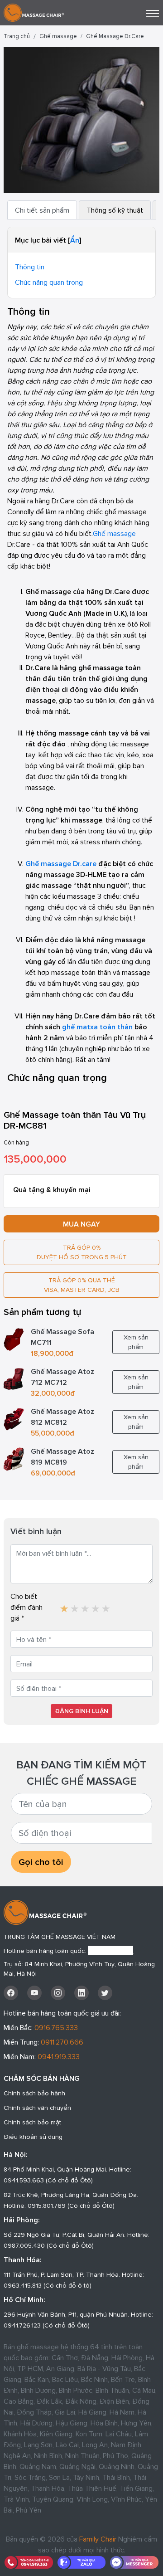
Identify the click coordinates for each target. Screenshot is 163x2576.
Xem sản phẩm (136, 1342)
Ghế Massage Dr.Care (115, 36)
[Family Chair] (34, 12)
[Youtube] (34, 1993)
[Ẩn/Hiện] (75, 240)
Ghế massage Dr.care (61, 863)
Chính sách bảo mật (32, 2122)
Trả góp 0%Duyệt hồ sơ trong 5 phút (82, 1252)
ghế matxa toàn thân (97, 1027)
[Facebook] (11, 1993)
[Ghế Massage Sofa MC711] (14, 1338)
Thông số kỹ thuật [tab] (115, 210)
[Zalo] (82, 2562)
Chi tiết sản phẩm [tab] (42, 210)
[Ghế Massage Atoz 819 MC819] (14, 1458)
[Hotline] (29, 2562)
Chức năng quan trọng (49, 282)
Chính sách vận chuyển (37, 2108)
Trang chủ (17, 36)
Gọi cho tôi (41, 1862)
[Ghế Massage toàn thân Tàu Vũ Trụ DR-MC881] (81, 119)
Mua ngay (81, 1224)
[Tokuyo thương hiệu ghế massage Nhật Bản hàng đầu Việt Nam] (64, 1605)
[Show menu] (153, 14)
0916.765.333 (56, 2027)
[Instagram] (58, 1993)
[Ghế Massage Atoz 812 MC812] (14, 1418)
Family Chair (98, 2539)
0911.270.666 (62, 2042)
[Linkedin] (81, 1993)
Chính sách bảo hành (34, 2093)
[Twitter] (105, 1993)
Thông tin (30, 267)
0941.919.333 (59, 2056)
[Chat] (134, 2562)
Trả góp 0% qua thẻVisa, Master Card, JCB (82, 1285)
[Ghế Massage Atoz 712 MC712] (14, 1378)
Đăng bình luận (81, 1711)
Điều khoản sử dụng (33, 2137)
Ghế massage (58, 36)
